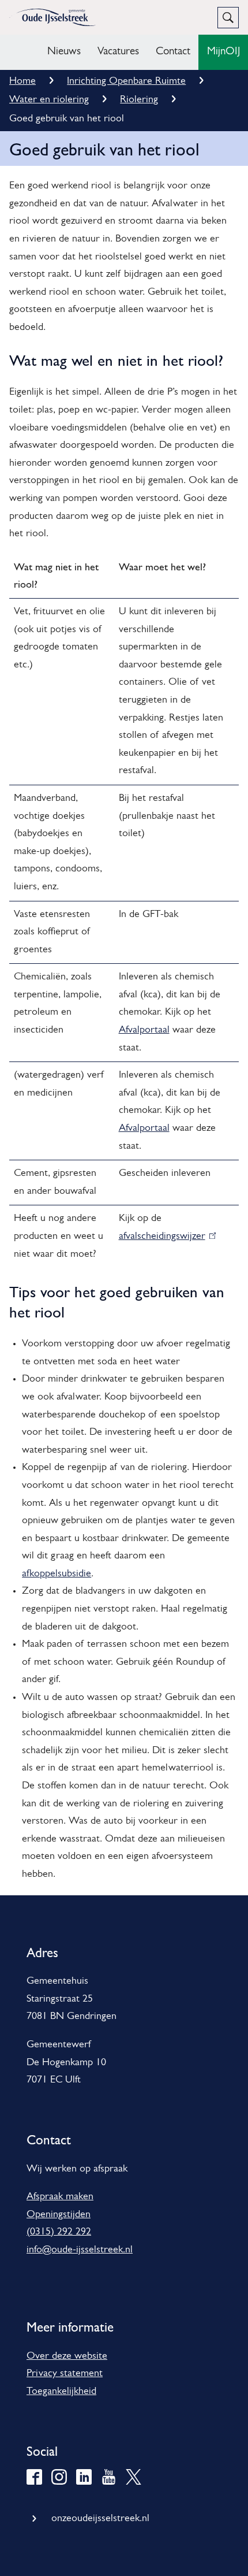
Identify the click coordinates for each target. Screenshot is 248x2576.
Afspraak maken (60, 2197)
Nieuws (64, 52)
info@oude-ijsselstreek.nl (80, 2250)
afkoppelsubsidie (57, 1574)
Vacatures (118, 52)
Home (22, 81)
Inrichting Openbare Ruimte (126, 81)
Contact (173, 52)
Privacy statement (65, 2374)
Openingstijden (59, 2215)
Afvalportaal (144, 1030)
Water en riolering (49, 100)
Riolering (139, 100)
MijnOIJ (223, 52)
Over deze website (67, 2356)
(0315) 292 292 (59, 2232)
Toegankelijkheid (61, 2392)
